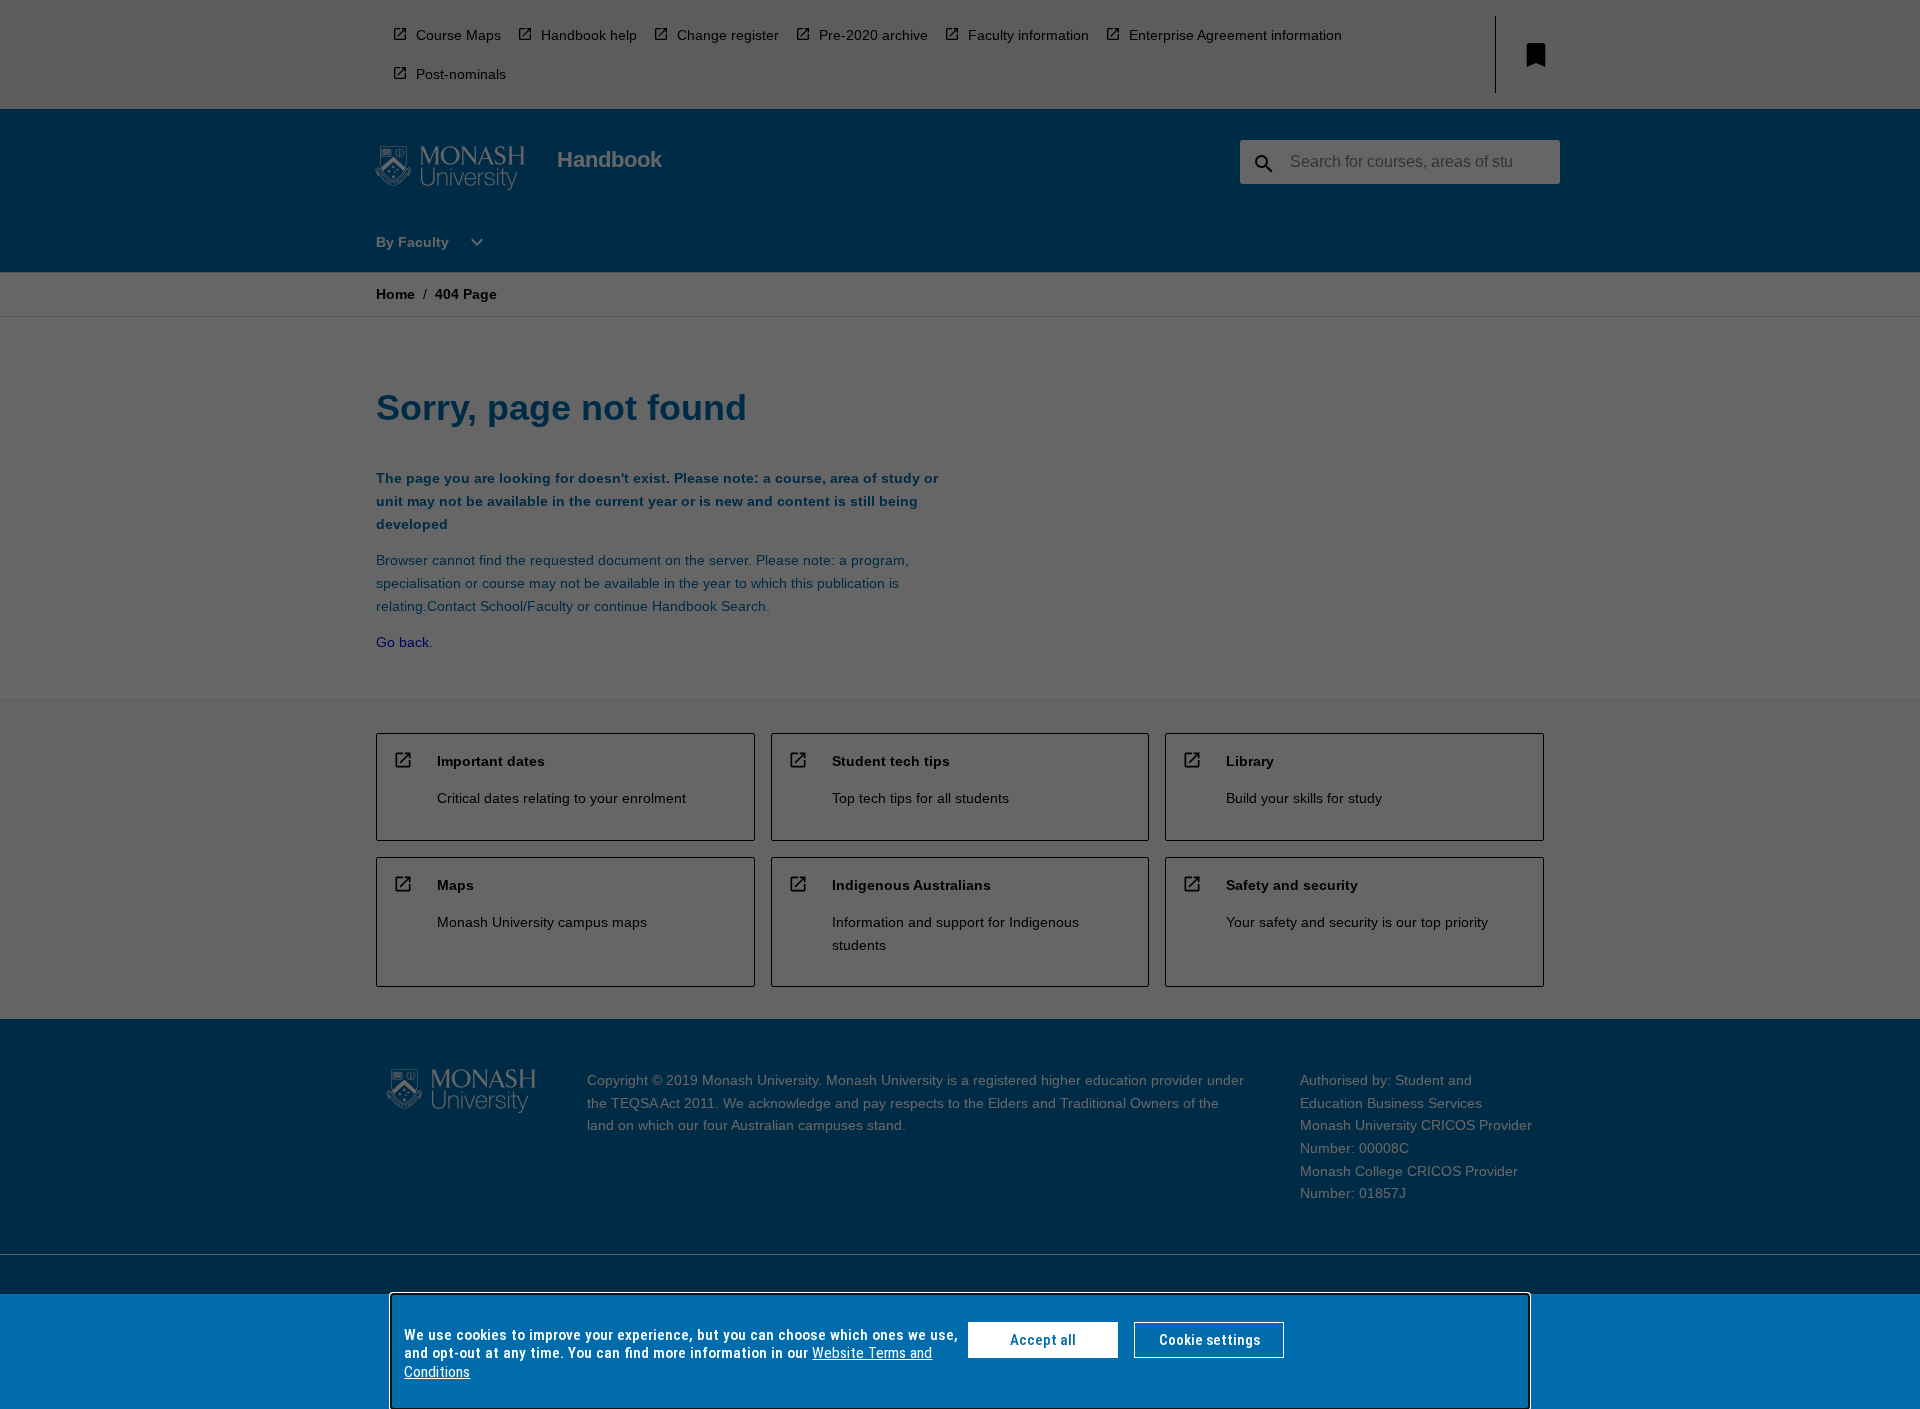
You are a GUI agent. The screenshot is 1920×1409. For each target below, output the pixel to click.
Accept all (1043, 1340)
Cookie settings (1209, 1340)
